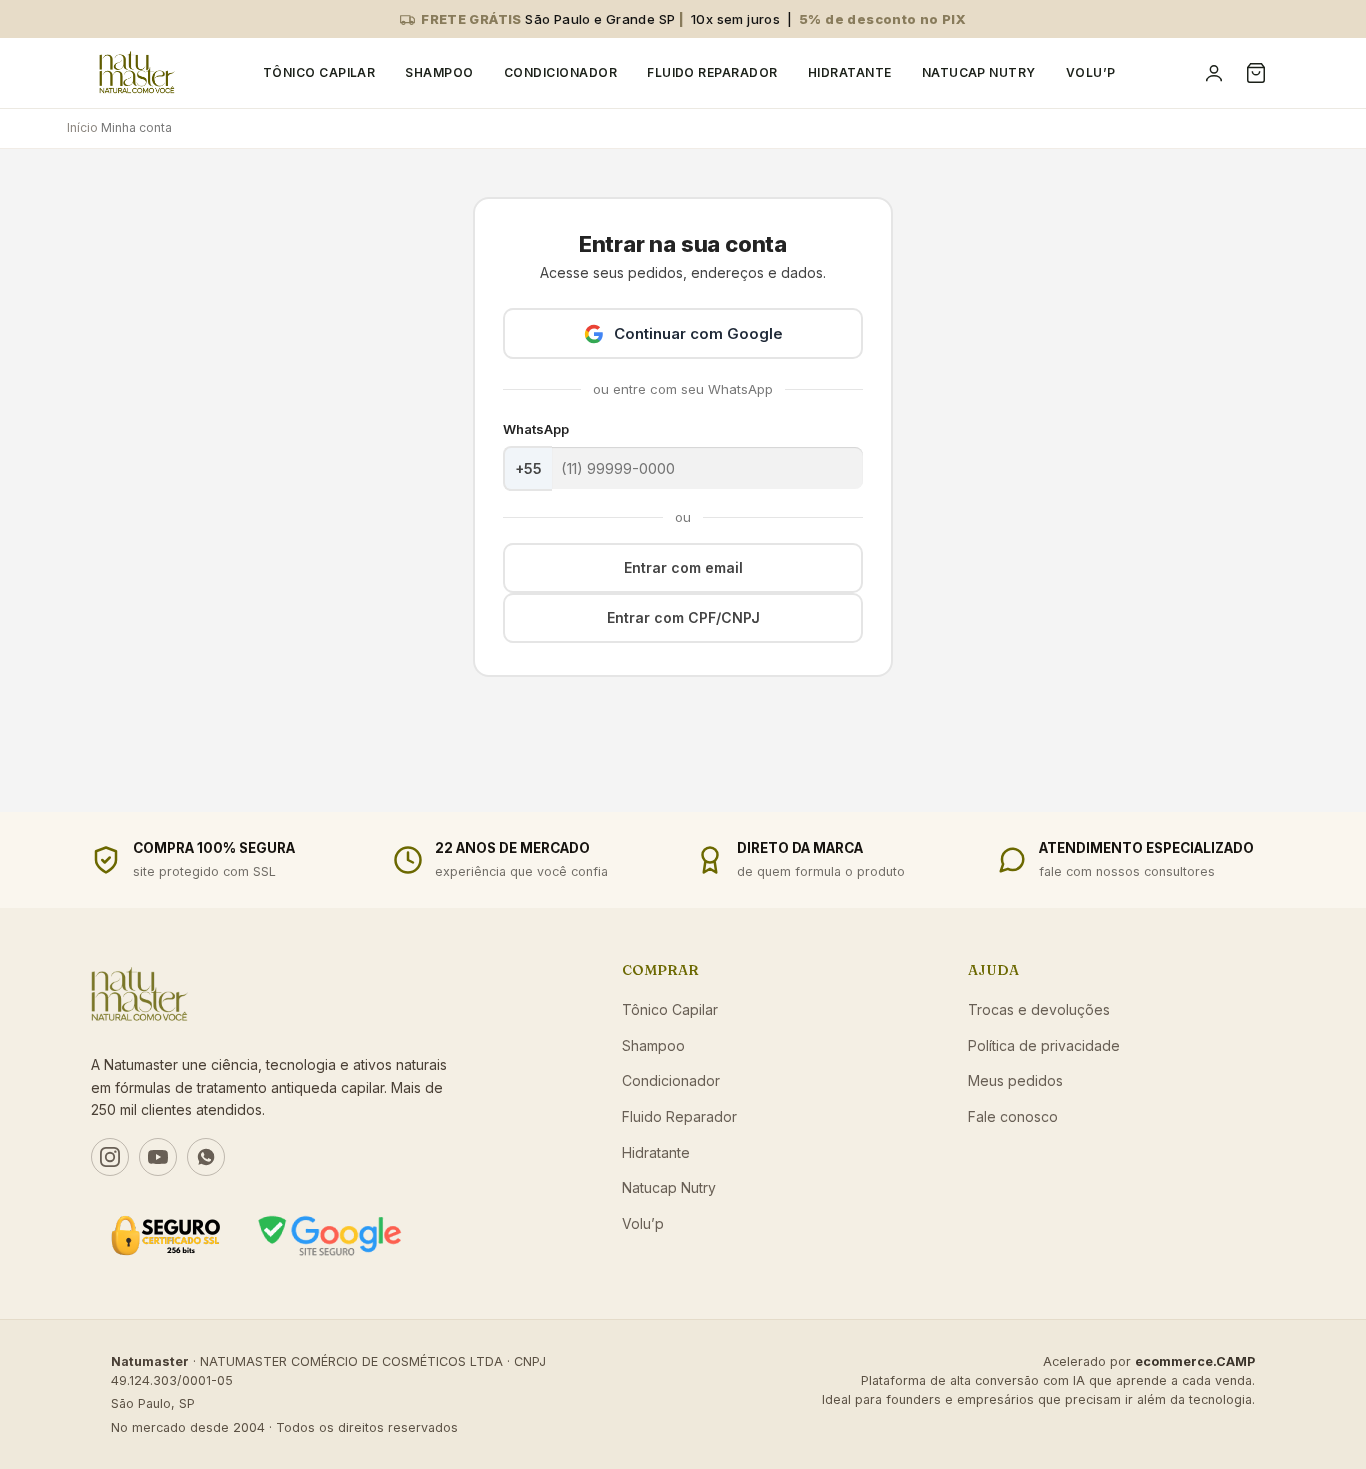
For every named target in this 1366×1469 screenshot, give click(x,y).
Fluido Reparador (712, 72)
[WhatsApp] (206, 1157)
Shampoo (439, 72)
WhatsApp (536, 429)
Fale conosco (1013, 1116)
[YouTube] (158, 1157)
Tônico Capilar (319, 72)
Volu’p (1091, 72)
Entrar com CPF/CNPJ (683, 617)
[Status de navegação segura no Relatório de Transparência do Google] (330, 1235)
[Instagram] (110, 1157)
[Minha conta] (1214, 73)
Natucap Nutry (979, 72)
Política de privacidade (1044, 1045)
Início (82, 127)
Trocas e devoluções (1039, 1009)
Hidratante (850, 72)
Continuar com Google (698, 333)
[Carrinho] (1256, 73)
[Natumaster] (137, 73)
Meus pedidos (1015, 1080)
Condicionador (560, 72)
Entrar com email (683, 567)
